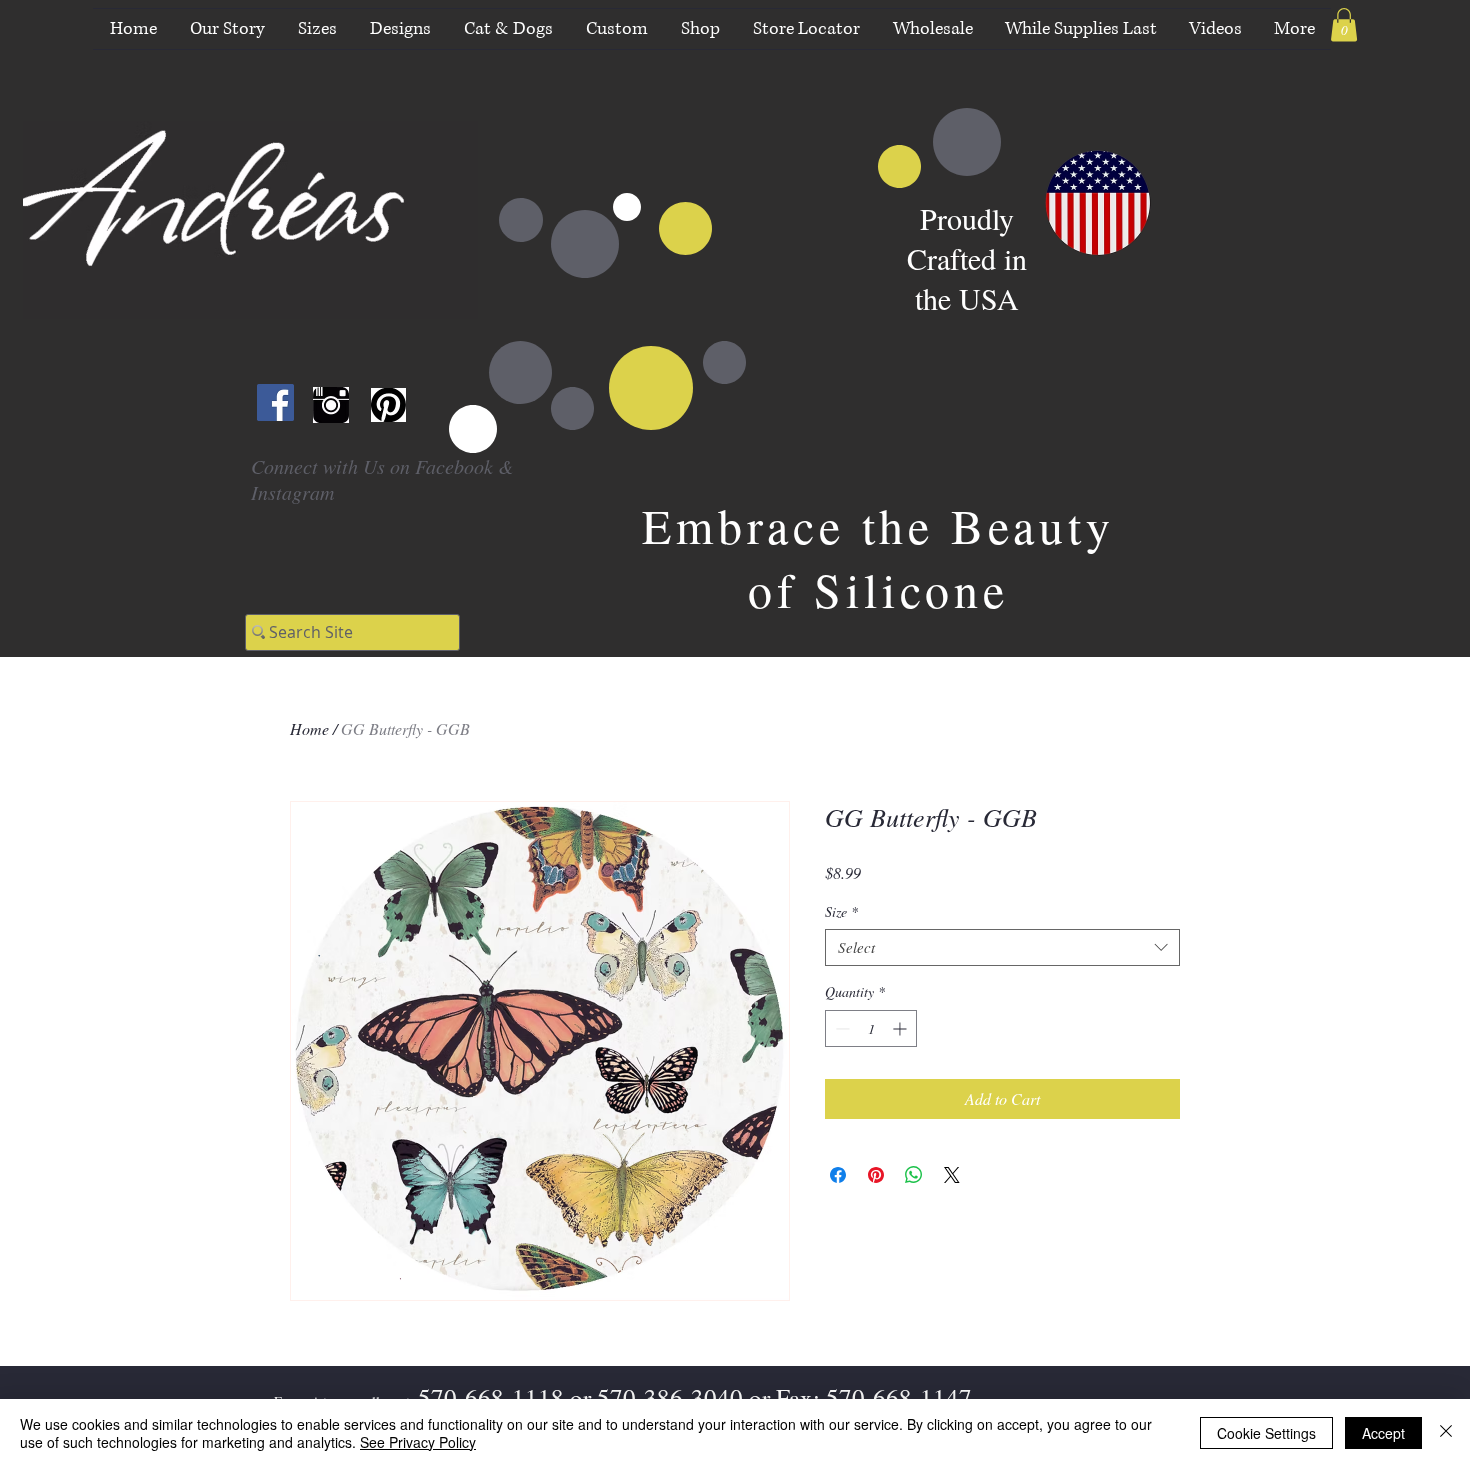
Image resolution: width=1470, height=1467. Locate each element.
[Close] (1446, 1433)
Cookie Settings (1266, 1433)
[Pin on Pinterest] (876, 1175)
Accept (1383, 1433)
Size (841, 912)
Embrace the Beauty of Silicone (878, 557)
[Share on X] (952, 1175)
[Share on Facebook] (838, 1175)
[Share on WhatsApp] (914, 1175)
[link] (1344, 24)
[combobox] (1002, 948)
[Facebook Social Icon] (275, 402)
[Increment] (901, 1028)
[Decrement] (840, 1028)
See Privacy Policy (418, 1442)
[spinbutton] (871, 1028)
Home (309, 728)
